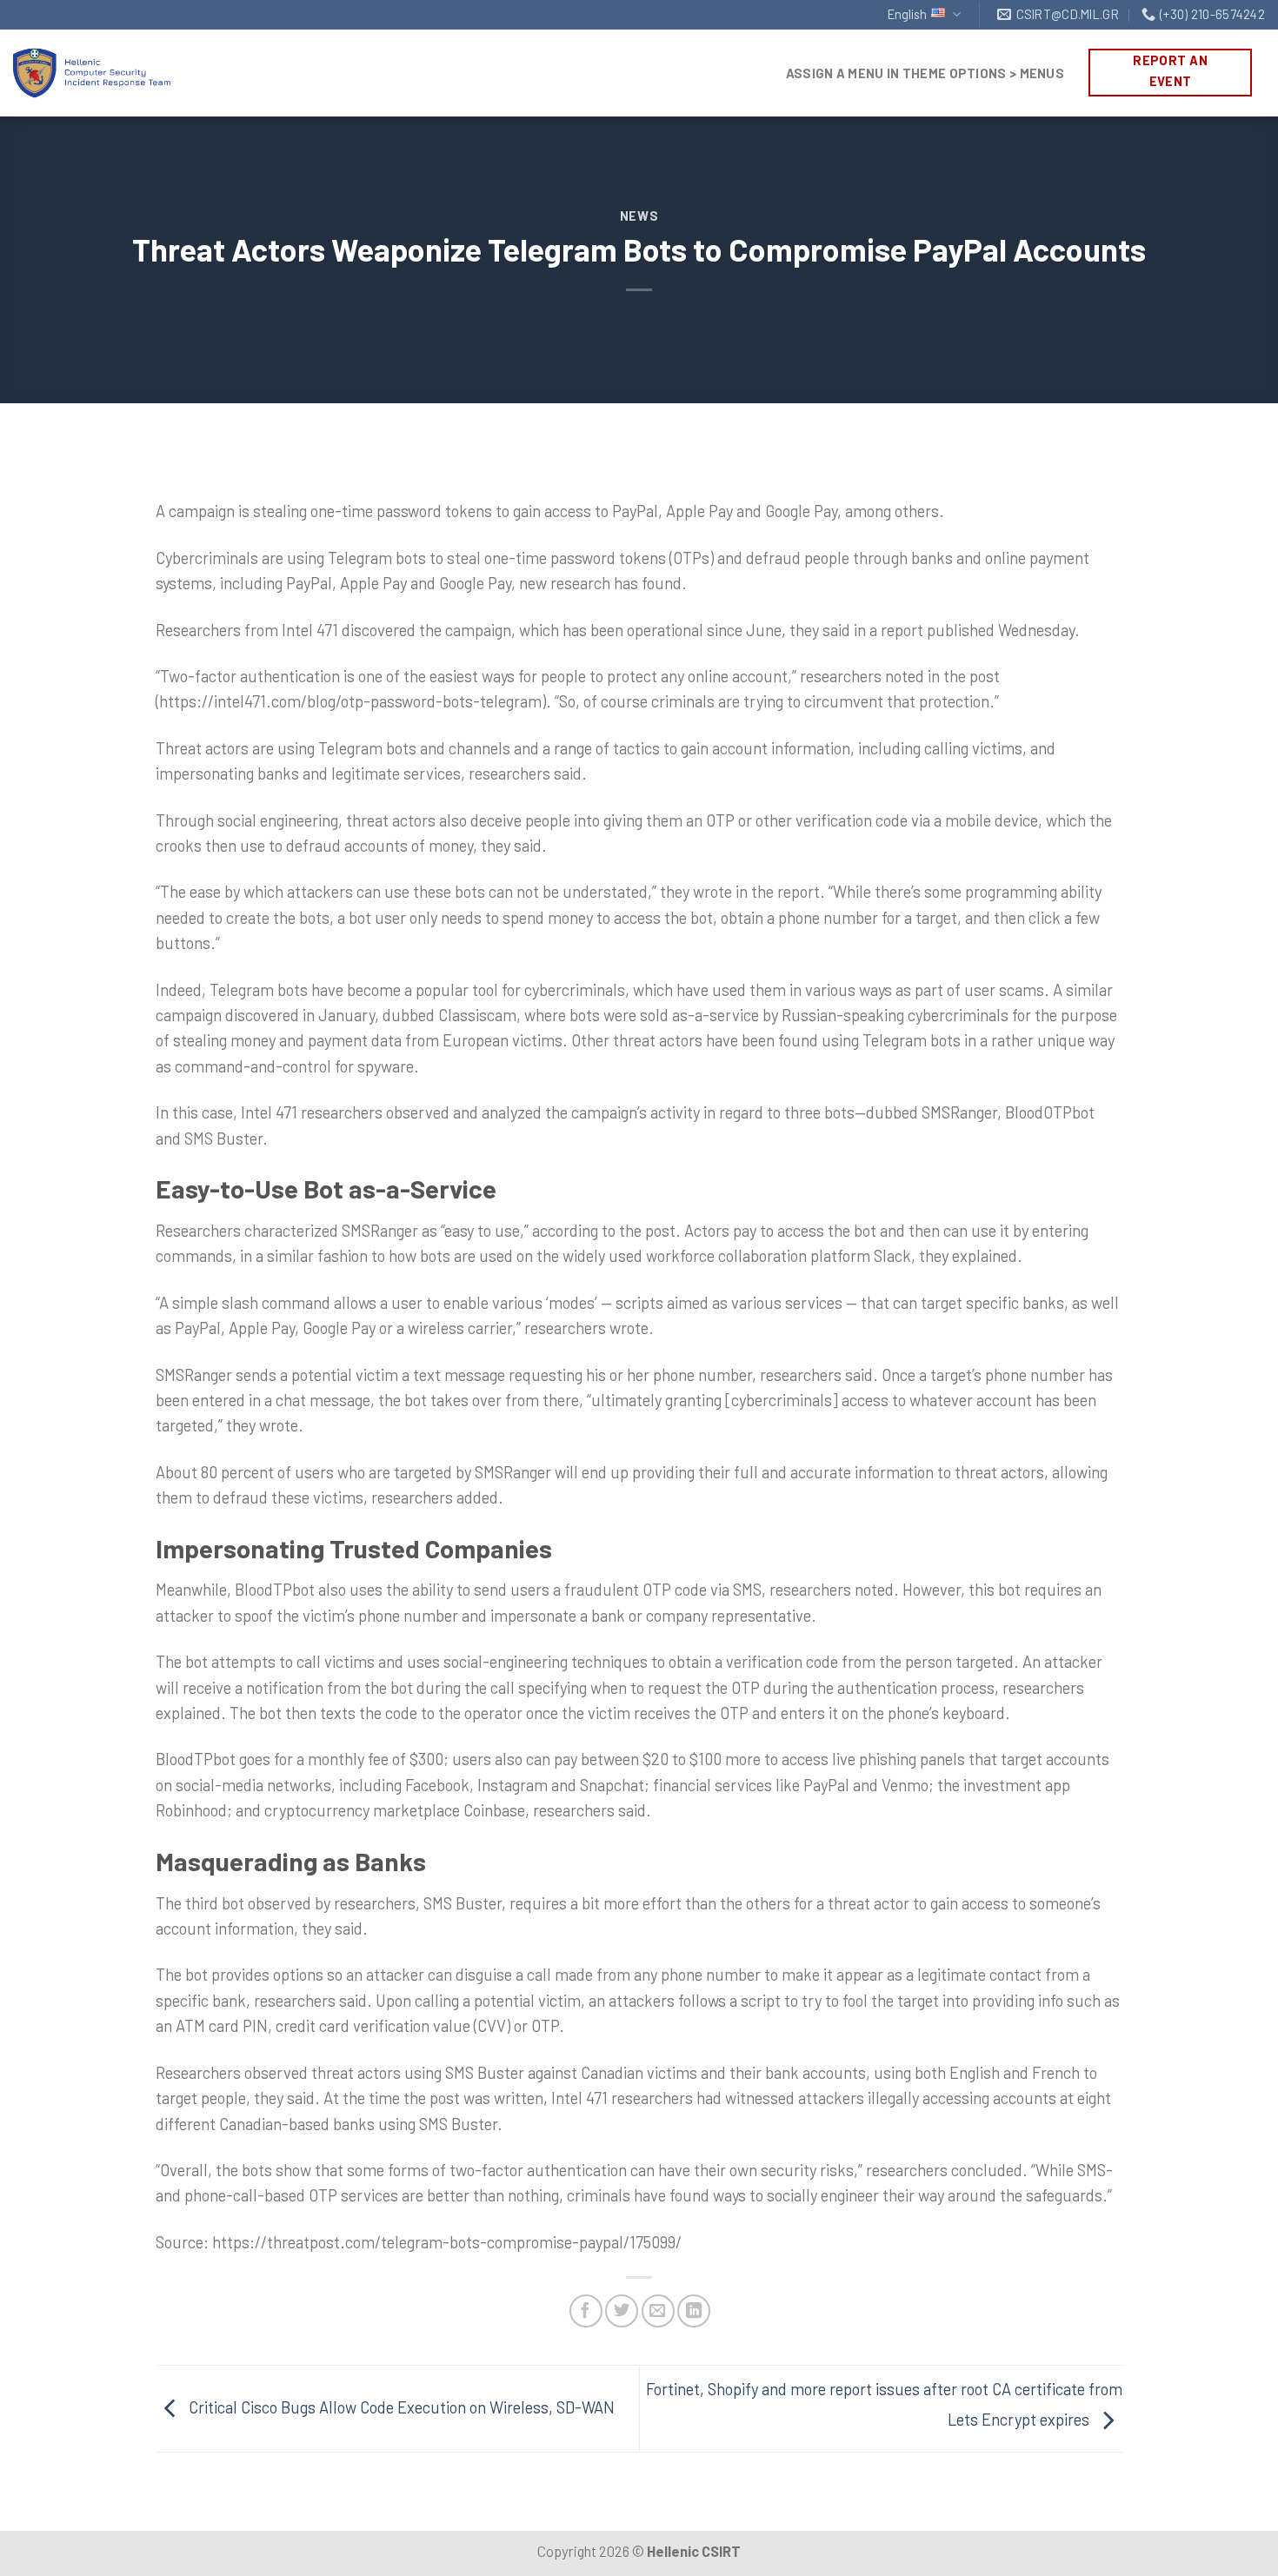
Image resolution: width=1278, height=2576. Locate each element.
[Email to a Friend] (658, 2311)
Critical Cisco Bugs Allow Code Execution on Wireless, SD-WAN (400, 2407)
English (907, 14)
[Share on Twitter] (622, 2311)
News (639, 216)
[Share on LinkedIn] (694, 2311)
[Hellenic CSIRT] (109, 73)
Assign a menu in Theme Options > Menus (925, 73)
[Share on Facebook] (586, 2311)
